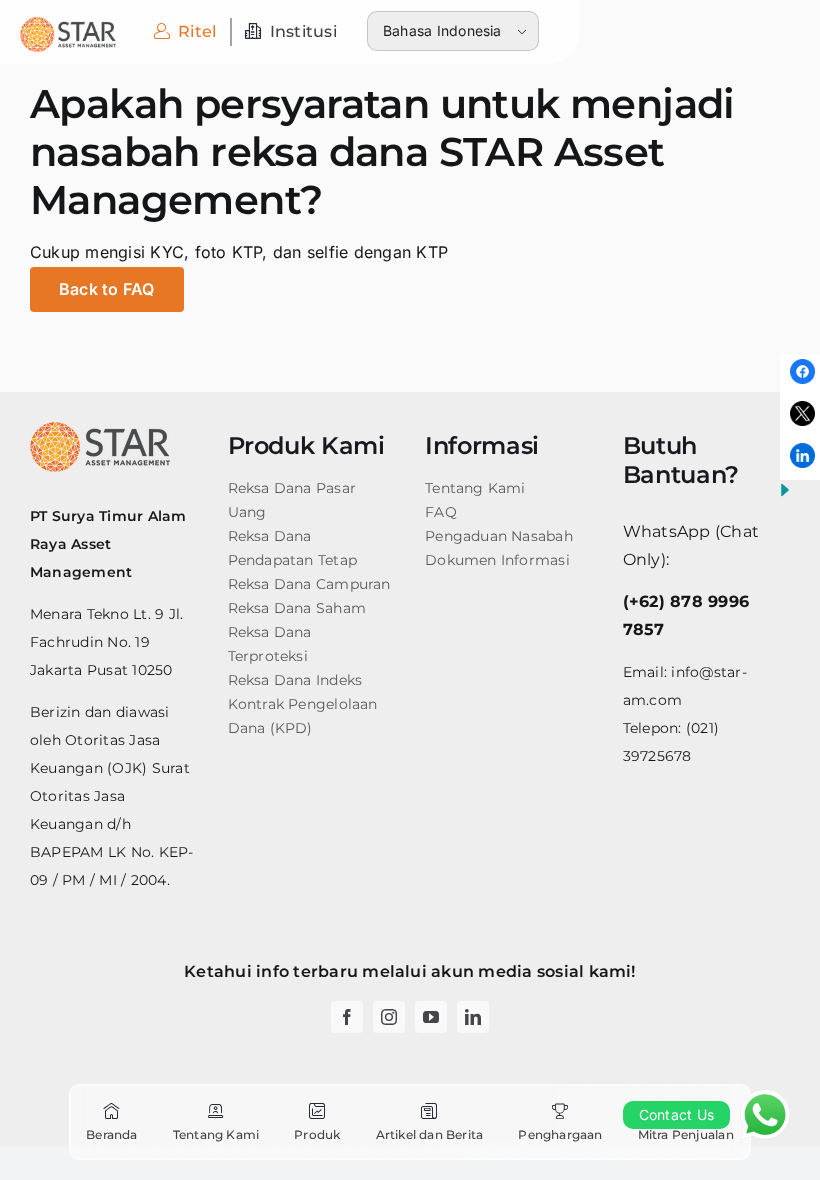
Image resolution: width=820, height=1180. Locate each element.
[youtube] (431, 1017)
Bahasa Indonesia (442, 30)
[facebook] (347, 1017)
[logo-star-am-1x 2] (68, 25)
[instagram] (389, 1017)
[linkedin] (473, 1017)
